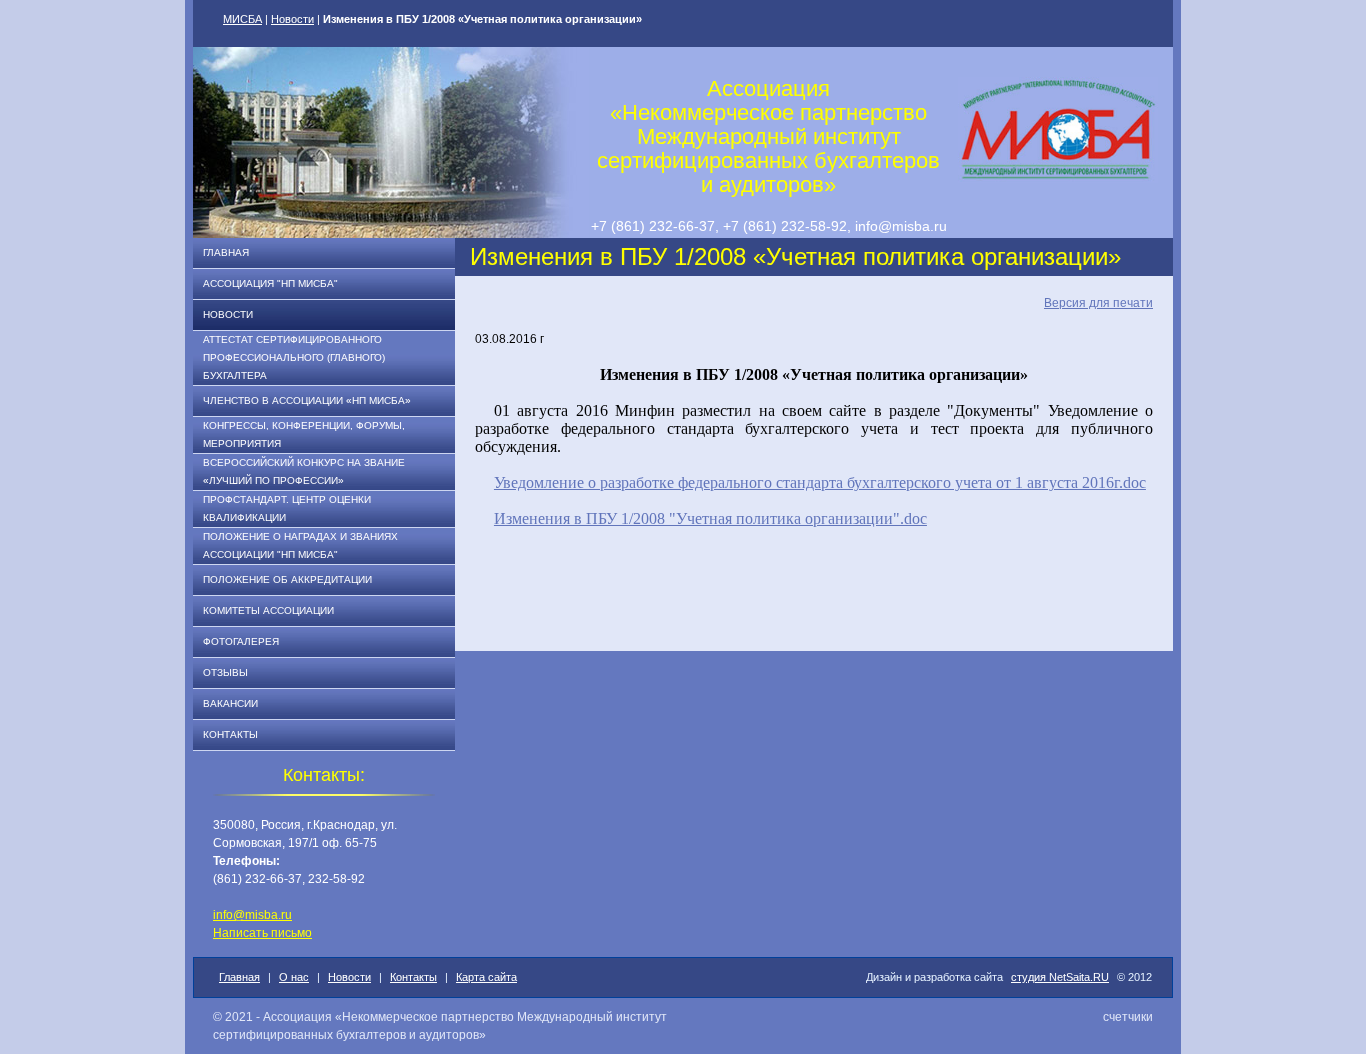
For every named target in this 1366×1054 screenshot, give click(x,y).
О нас (294, 977)
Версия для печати (1098, 303)
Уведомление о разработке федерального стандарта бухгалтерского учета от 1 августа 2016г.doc (820, 482)
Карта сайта (486, 977)
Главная (226, 252)
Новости (292, 19)
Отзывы (225, 672)
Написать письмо (262, 933)
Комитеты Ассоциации (268, 610)
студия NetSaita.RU (1060, 977)
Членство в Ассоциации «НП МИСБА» (307, 400)
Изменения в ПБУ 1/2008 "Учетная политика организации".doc (710, 518)
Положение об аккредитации (287, 579)
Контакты (230, 734)
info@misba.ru (252, 915)
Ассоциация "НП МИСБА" (270, 283)
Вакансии (230, 703)
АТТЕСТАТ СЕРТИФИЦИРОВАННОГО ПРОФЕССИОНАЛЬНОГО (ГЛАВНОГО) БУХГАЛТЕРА (294, 357)
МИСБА (242, 19)
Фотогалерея (241, 641)
